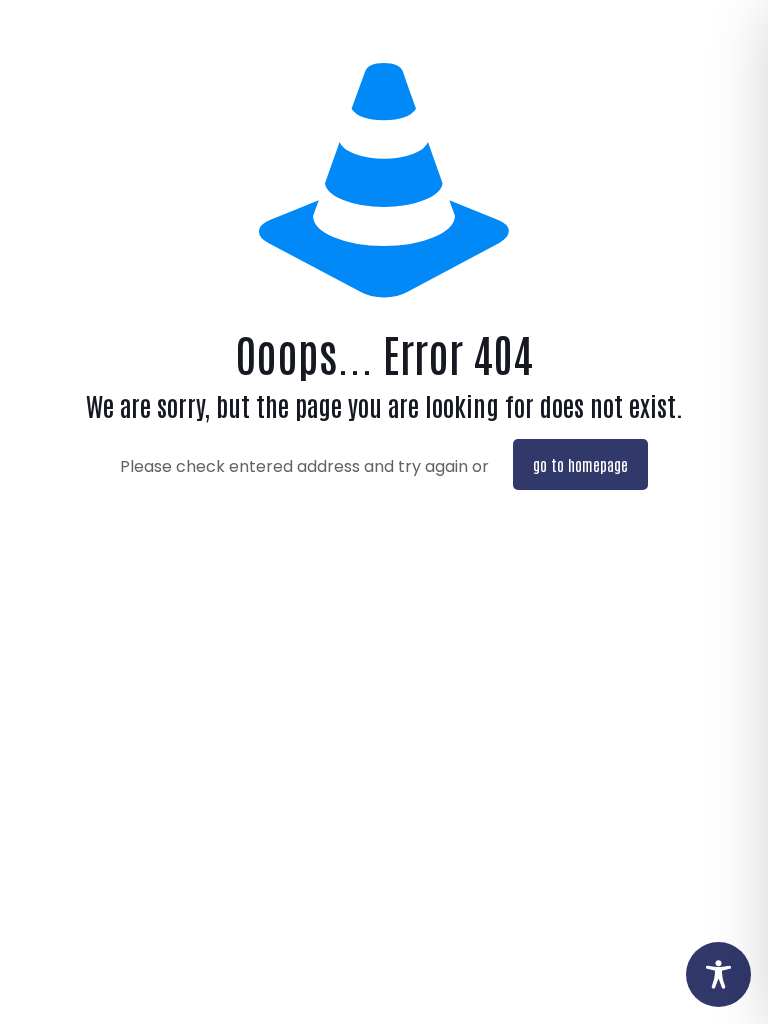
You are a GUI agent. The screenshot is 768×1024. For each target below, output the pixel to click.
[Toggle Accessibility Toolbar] (718, 974)
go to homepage (580, 464)
